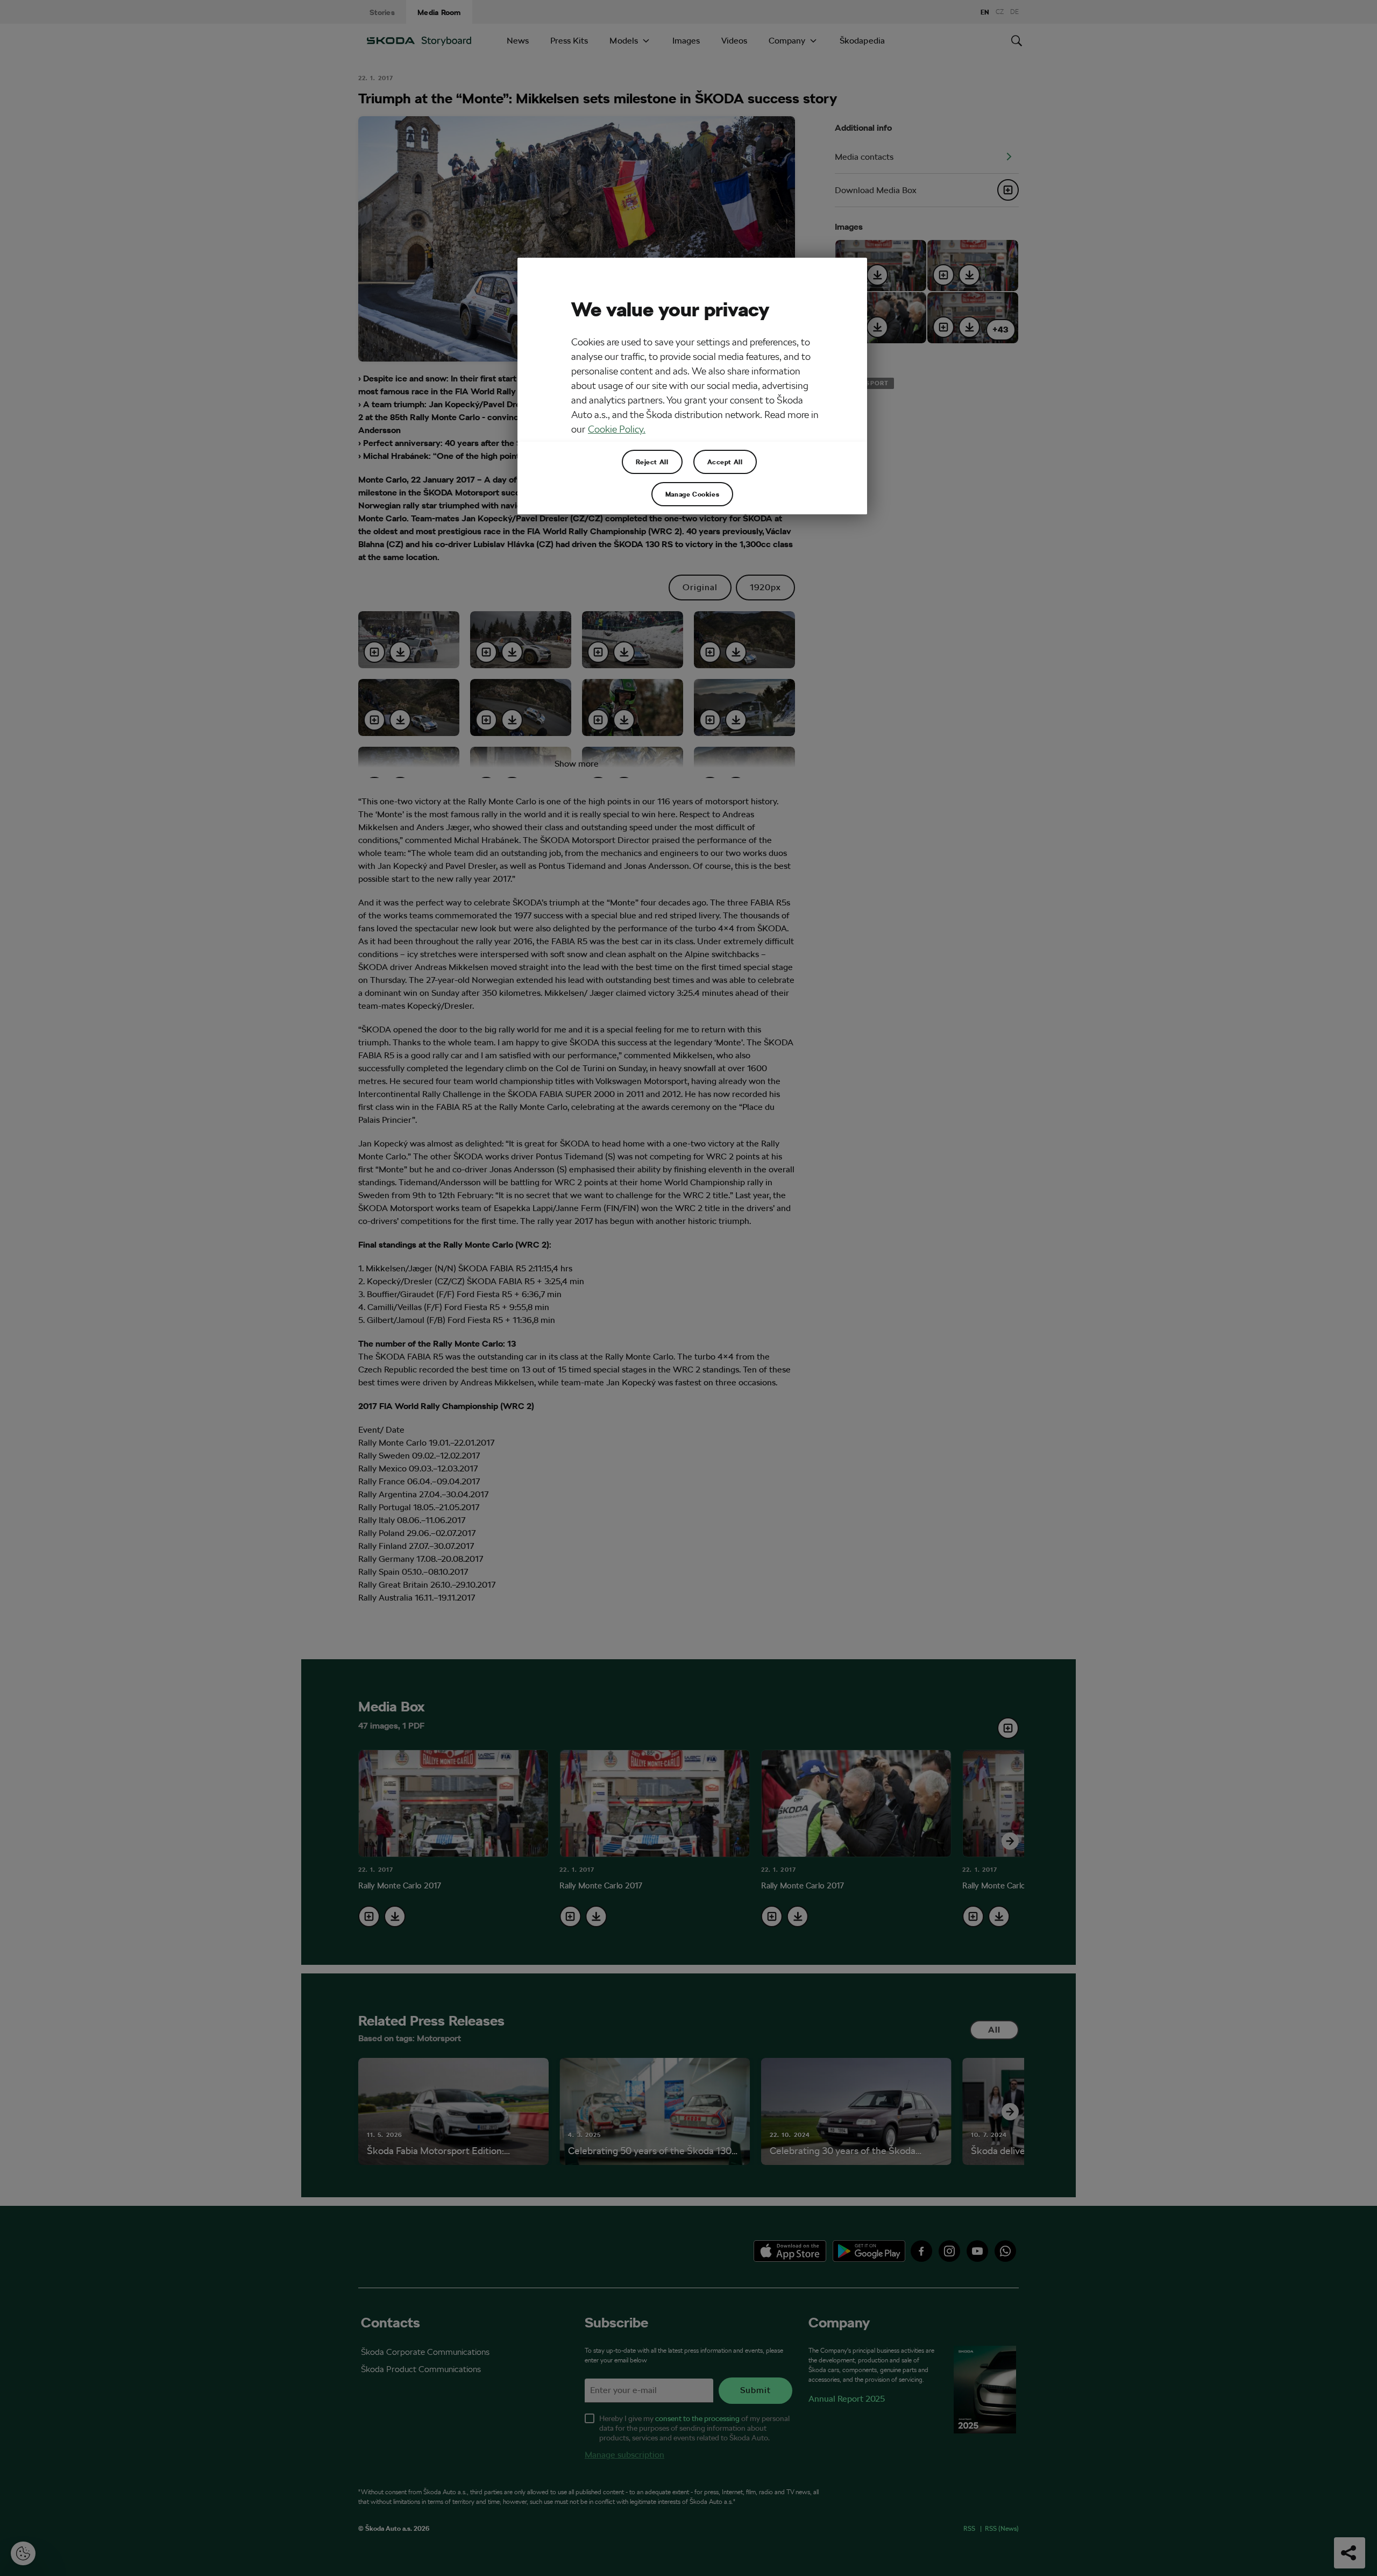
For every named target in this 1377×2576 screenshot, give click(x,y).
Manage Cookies (692, 494)
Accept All (725, 462)
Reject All (652, 462)
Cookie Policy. (617, 429)
